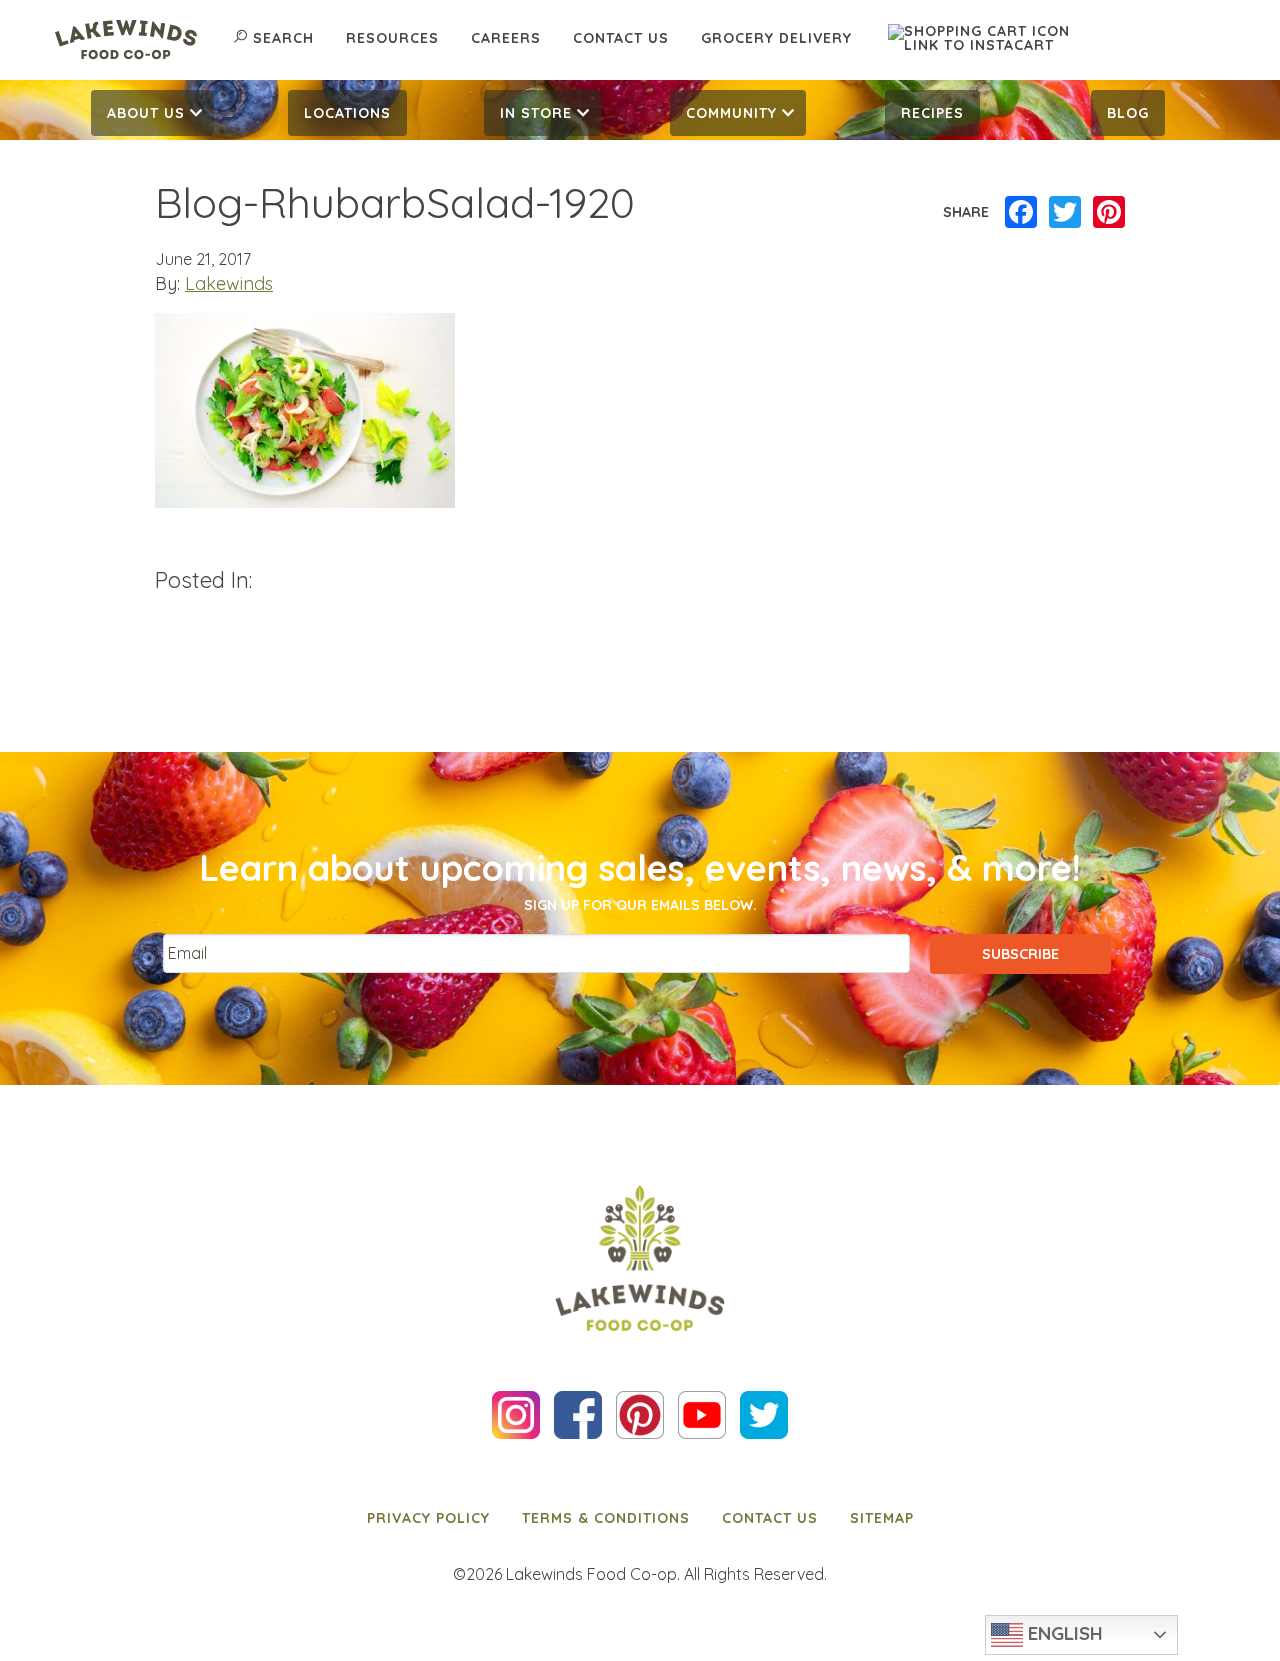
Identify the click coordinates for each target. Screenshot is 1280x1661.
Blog (1128, 113)
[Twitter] (1065, 213)
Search (283, 38)
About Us (146, 113)
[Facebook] (1021, 213)
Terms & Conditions (606, 1518)
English (1063, 1633)
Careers (506, 38)
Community (731, 113)
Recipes (932, 113)
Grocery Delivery (776, 38)
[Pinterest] (1109, 213)
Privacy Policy (428, 1518)
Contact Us (621, 38)
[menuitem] (152, 113)
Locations (347, 113)
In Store (536, 113)
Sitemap (882, 1518)
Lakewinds (229, 283)
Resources (392, 38)
